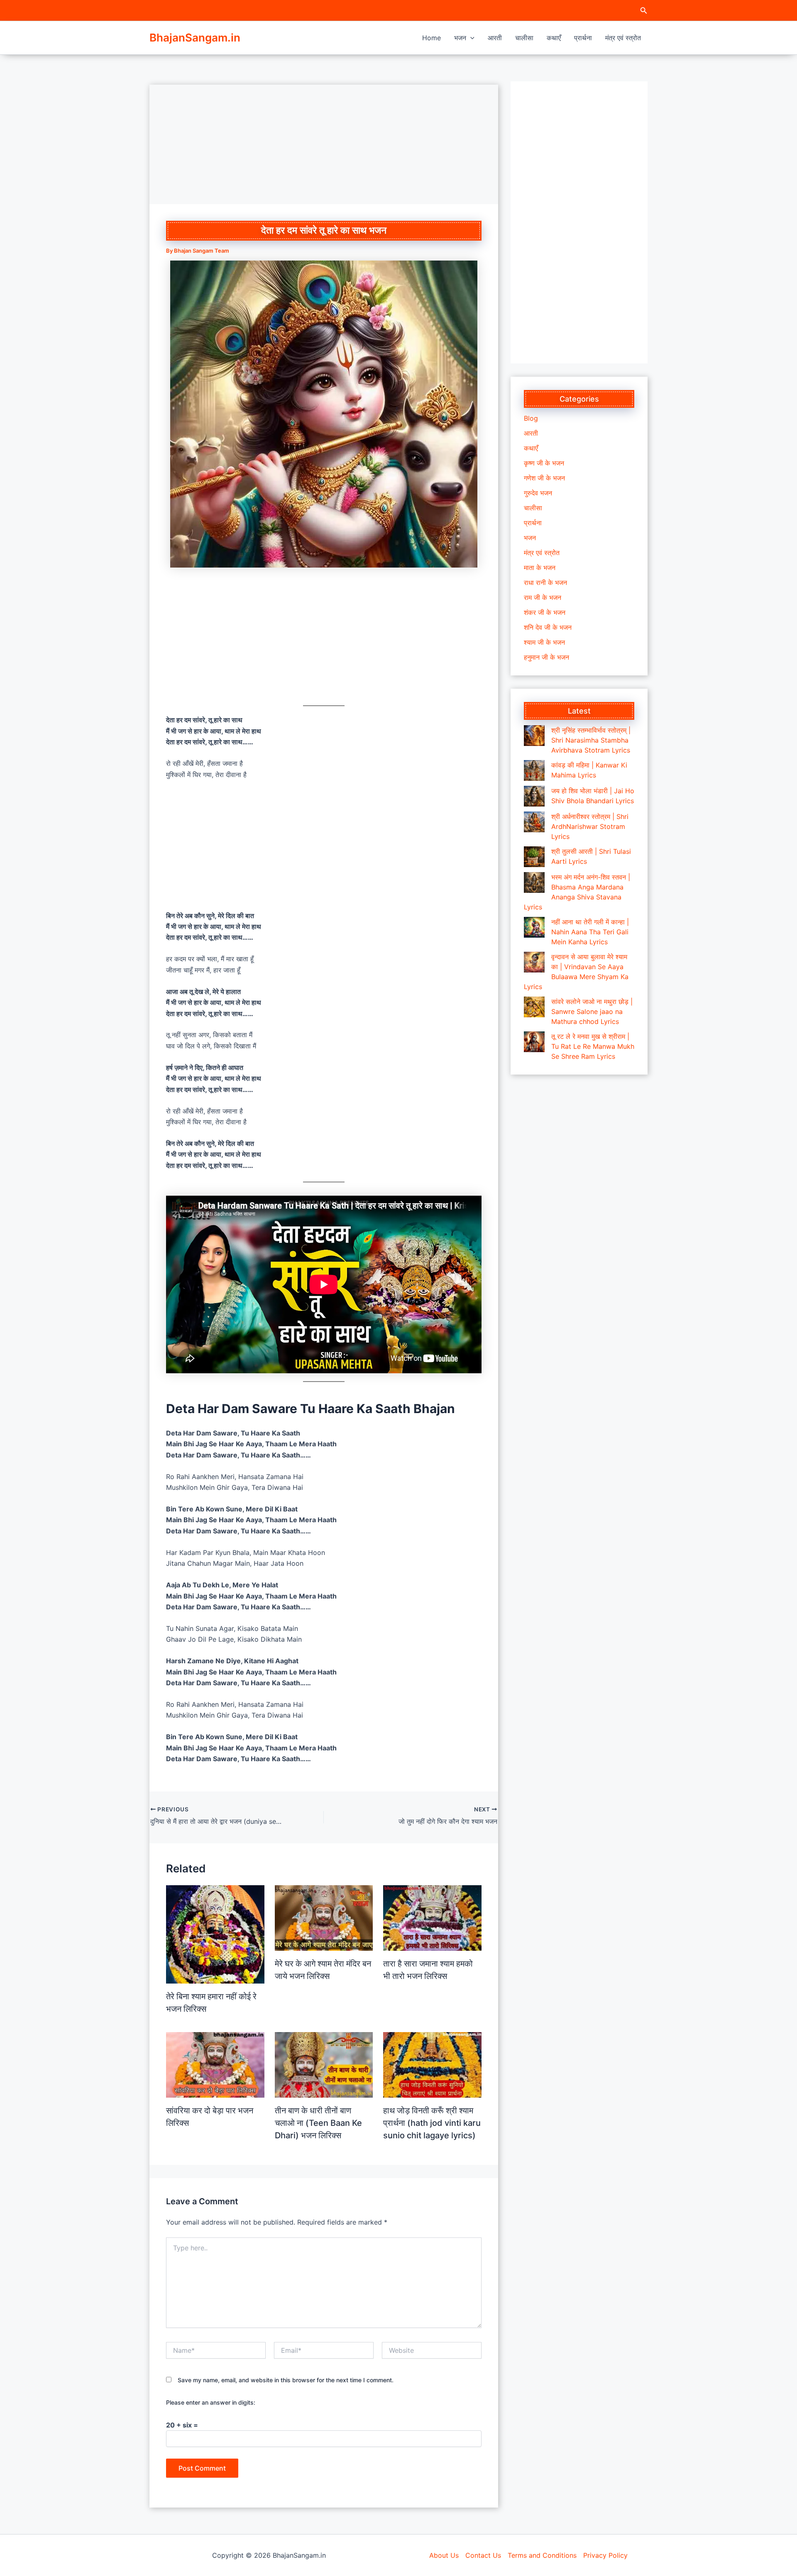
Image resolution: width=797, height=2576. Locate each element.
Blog (531, 418)
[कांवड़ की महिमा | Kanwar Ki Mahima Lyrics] (534, 770)
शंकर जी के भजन (545, 612)
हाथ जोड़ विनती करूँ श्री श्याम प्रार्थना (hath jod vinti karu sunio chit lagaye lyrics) (432, 2123)
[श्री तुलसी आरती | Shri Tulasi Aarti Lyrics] (534, 857)
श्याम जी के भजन (544, 642)
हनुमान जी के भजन (546, 657)
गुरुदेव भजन (538, 493)
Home (432, 38)
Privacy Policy (605, 2555)
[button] (644, 11)
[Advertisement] (324, 143)
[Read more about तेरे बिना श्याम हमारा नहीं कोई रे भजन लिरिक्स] (215, 1934)
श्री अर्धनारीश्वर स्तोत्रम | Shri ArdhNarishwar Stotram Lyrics (590, 826)
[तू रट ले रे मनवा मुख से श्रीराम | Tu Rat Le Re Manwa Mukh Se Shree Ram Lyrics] (534, 1042)
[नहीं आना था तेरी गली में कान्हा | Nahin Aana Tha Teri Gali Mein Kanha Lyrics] (534, 927)
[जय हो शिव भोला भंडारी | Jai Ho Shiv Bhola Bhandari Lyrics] (534, 796)
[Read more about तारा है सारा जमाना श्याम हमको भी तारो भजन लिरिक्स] (432, 1917)
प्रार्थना (583, 38)
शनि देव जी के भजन (548, 627)
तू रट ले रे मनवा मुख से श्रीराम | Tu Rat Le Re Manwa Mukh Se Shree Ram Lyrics (593, 1046)
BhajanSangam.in (195, 38)
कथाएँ (554, 38)
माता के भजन (540, 568)
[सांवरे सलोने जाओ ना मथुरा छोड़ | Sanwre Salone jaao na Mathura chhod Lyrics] (534, 1007)
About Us (444, 2555)
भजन (460, 38)
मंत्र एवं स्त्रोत (623, 38)
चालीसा (524, 38)
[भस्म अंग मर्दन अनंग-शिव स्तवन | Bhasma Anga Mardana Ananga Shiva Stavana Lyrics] (534, 882)
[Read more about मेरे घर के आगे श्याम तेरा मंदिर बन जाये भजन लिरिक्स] (324, 1917)
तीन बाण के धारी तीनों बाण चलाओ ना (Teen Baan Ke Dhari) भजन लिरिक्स (318, 2123)
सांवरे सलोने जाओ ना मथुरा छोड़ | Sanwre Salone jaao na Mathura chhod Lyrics (592, 1011)
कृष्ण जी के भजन (544, 463)
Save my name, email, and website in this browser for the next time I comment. (286, 2380)
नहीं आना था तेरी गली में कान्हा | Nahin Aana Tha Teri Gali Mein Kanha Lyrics (590, 932)
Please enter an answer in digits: (211, 2402)
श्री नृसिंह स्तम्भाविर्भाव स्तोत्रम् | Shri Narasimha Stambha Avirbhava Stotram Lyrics (591, 740)
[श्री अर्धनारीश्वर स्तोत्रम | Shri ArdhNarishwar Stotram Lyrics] (534, 822)
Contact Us (483, 2555)
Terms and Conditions (542, 2555)
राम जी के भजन (543, 597)
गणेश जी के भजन (544, 478)
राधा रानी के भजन (545, 582)
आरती (495, 38)
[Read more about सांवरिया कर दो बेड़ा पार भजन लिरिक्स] (215, 2064)
